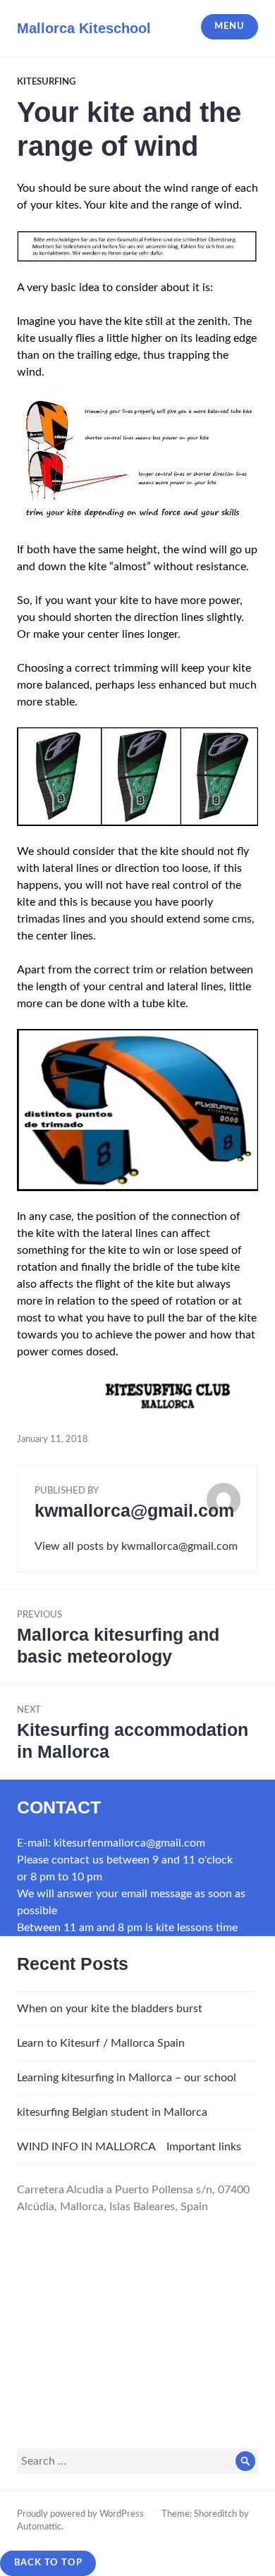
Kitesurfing (46, 82)
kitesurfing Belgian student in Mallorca (112, 2112)
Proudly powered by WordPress (80, 2514)
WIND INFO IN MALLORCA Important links (129, 2147)
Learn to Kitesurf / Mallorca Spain (101, 2043)
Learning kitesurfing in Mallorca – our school (127, 2078)
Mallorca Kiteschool (84, 28)
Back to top (48, 2563)
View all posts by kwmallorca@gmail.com (136, 1546)
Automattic (39, 2527)
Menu (229, 26)
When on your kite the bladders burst (110, 2009)
